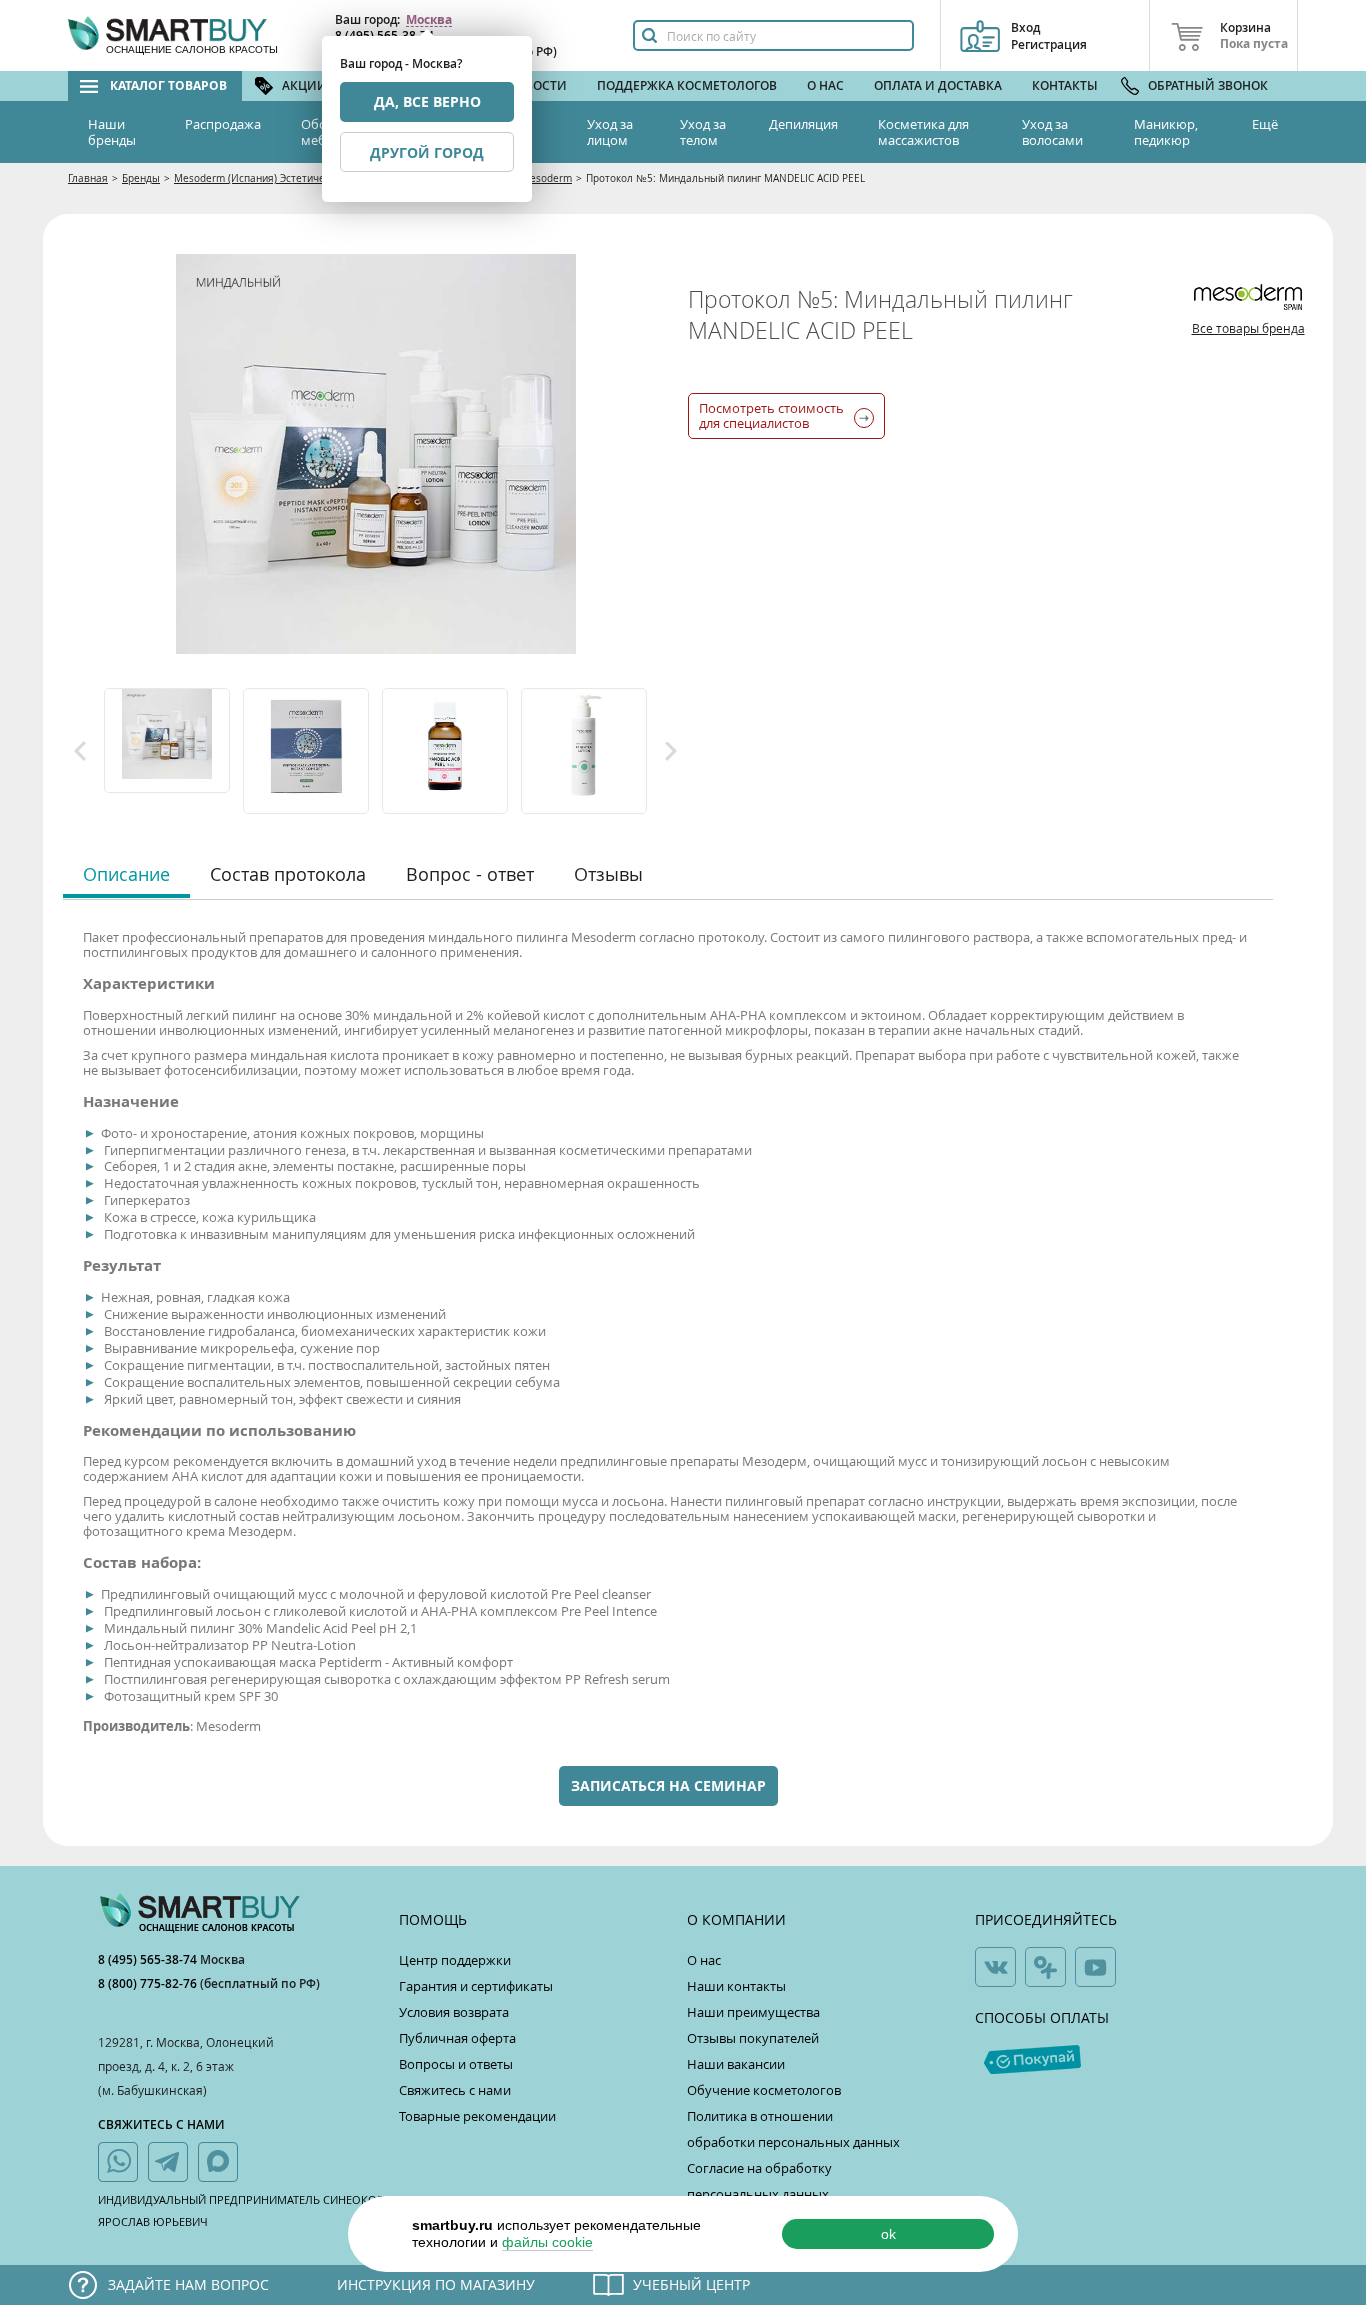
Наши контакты (736, 1986)
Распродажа (223, 124)
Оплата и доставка (938, 85)
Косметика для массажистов (923, 132)
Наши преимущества (753, 2012)
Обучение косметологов (764, 2090)
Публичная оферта (457, 2038)
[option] (168, 740)
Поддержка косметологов (687, 85)
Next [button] (671, 751)
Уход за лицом (610, 132)
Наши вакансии (736, 2064)
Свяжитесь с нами (455, 2090)
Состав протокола (288, 874)
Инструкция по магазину (436, 2284)
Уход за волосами (1052, 132)
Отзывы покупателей (753, 2038)
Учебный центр (691, 2284)
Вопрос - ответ (470, 874)
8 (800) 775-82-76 (149, 1983)
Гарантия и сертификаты (476, 1986)
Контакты (1065, 85)
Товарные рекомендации (477, 2116)
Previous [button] (80, 751)
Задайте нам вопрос (188, 2284)
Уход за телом (703, 132)
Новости (537, 85)
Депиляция (803, 124)
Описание (126, 874)
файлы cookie (547, 2242)
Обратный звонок (1208, 85)
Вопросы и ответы (456, 2064)
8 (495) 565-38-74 (149, 1959)
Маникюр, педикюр (1166, 132)
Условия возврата (454, 2012)
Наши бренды (112, 132)
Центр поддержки (455, 1960)
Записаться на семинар (668, 1785)
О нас (825, 85)
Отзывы (608, 874)
